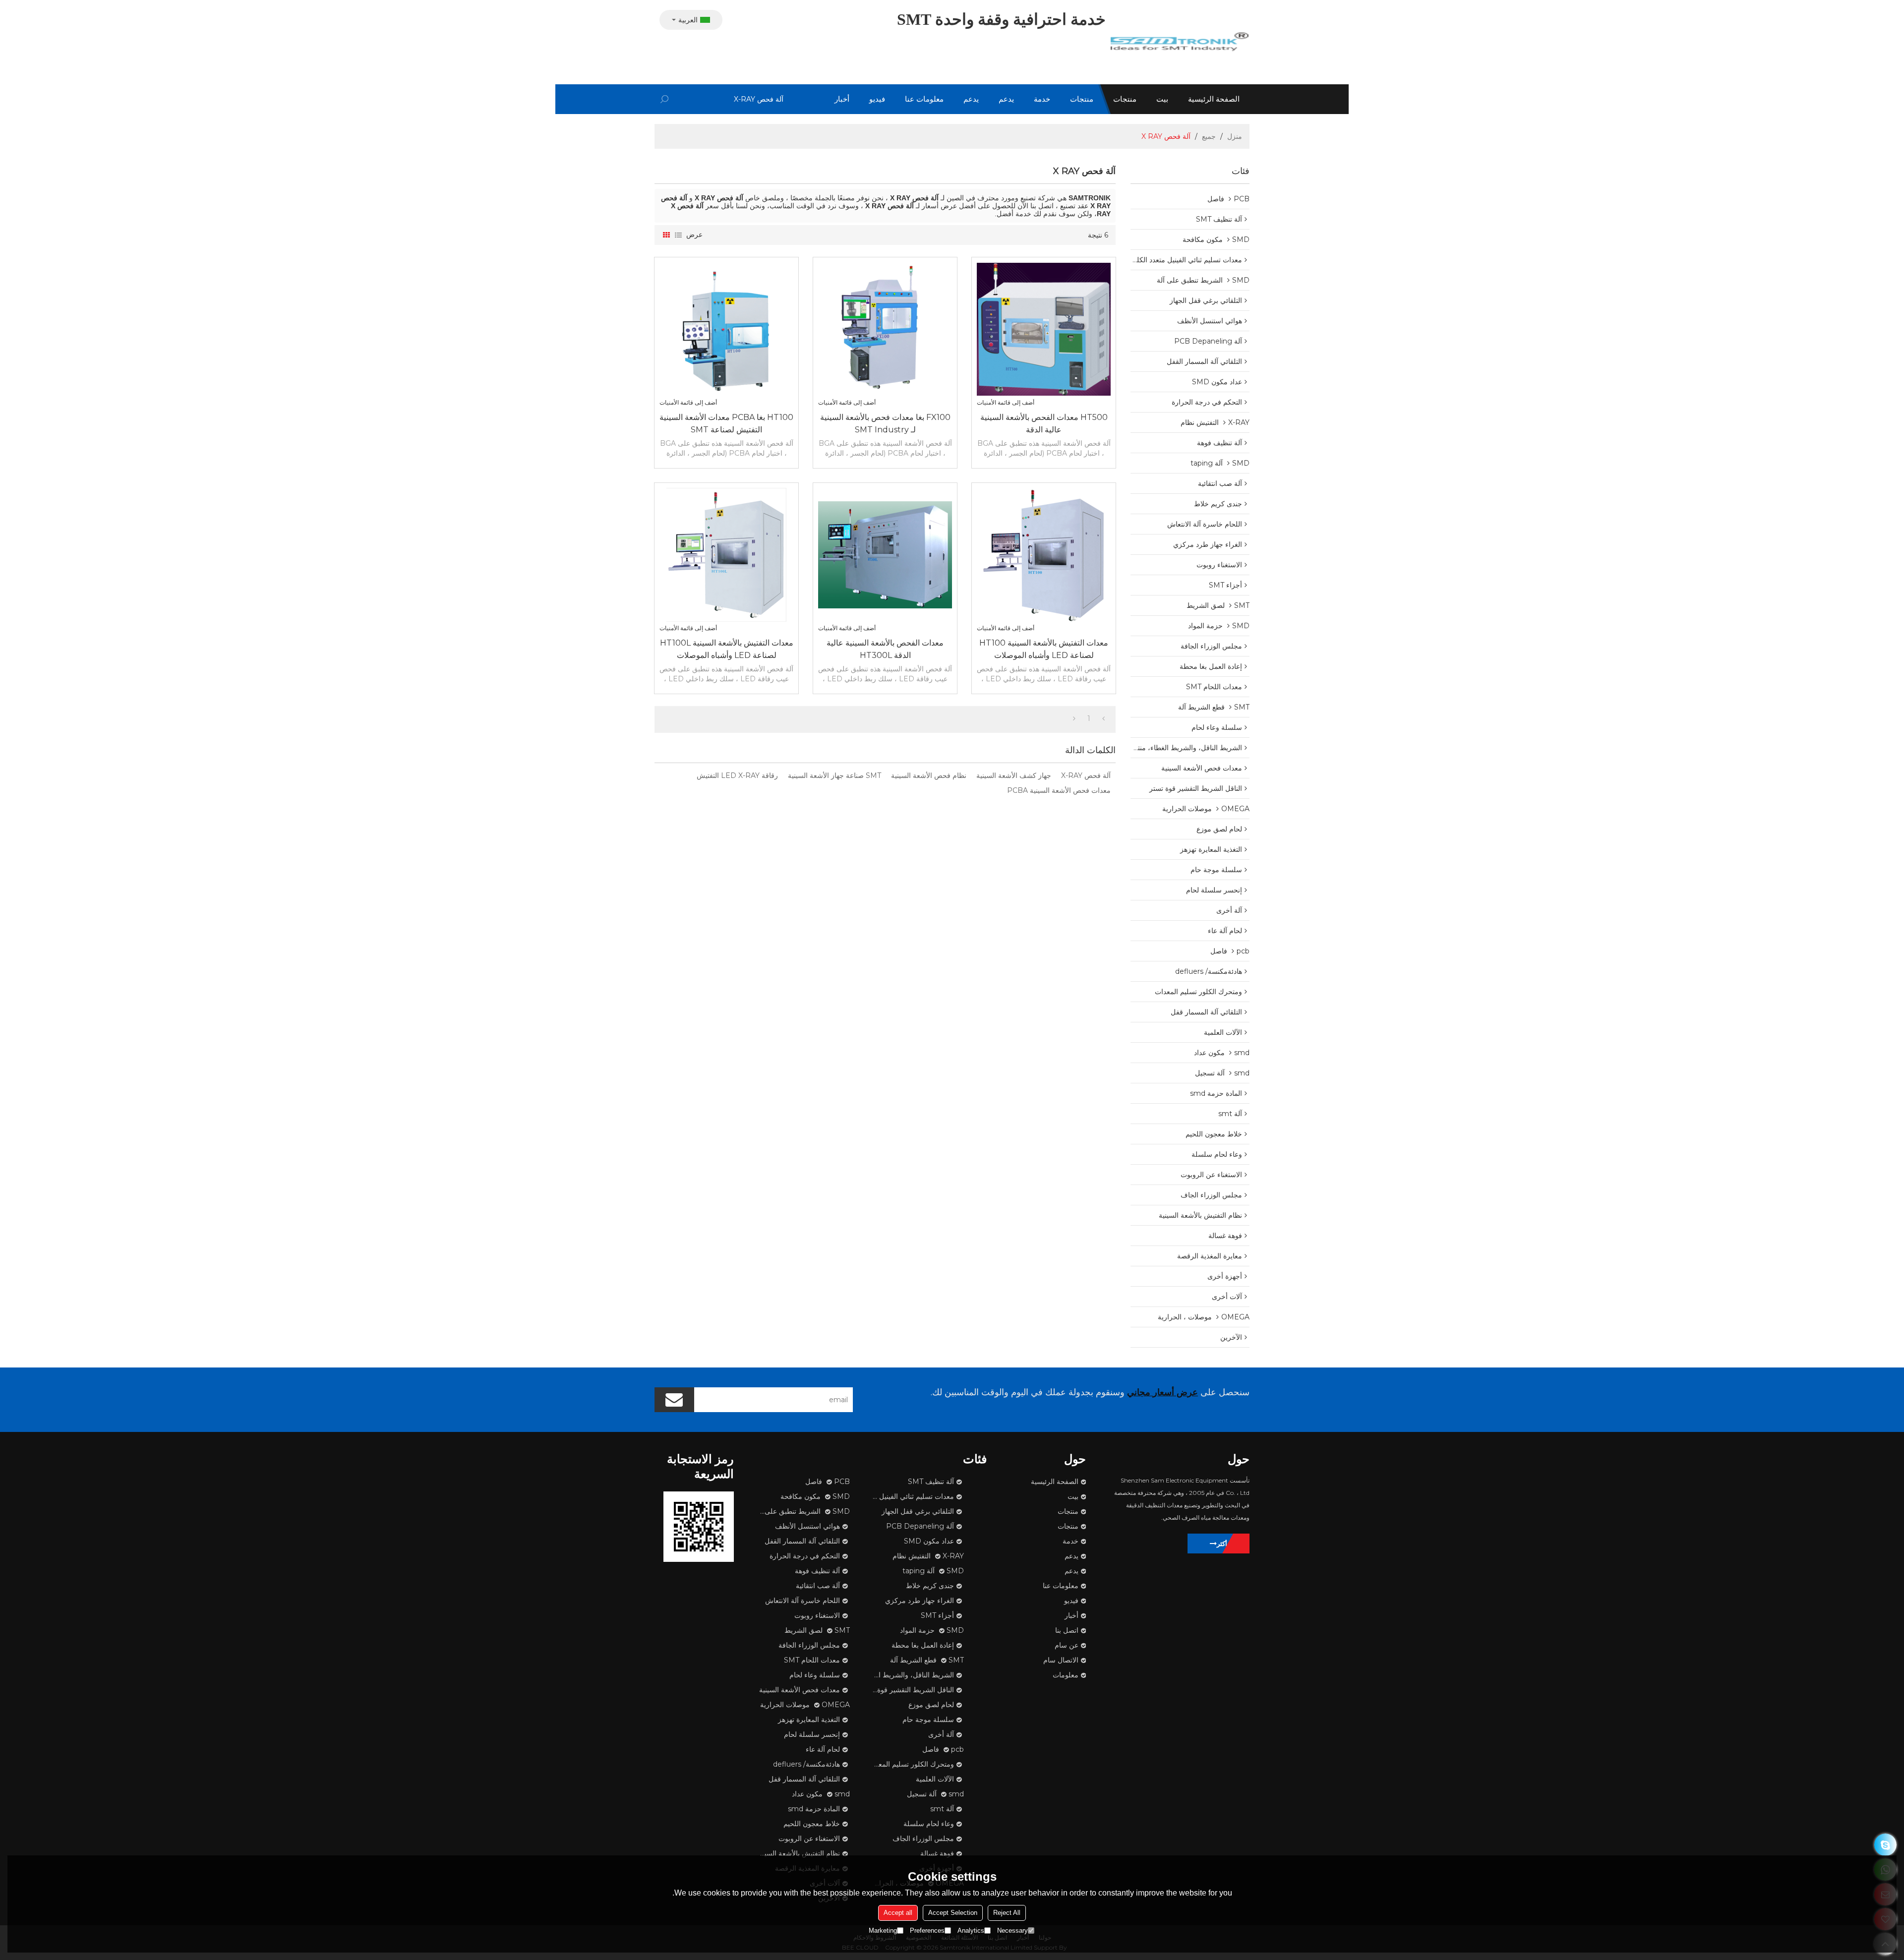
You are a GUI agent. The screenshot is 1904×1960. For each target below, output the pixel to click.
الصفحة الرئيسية (1214, 99)
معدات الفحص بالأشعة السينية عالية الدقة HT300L (885, 649)
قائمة (678, 235)
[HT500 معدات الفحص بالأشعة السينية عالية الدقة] (1044, 329)
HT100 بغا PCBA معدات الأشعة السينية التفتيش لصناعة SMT (726, 423)
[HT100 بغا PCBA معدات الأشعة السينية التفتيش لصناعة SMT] (726, 329)
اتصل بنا (1067, 1630)
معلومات (1066, 1675)
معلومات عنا (924, 99)
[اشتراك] (674, 1400)
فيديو (877, 99)
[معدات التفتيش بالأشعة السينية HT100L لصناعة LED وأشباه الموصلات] (726, 555)
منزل (1235, 136)
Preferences (927, 1930)
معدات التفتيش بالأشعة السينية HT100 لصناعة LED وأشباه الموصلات (1044, 649)
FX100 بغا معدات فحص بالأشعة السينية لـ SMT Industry (885, 423)
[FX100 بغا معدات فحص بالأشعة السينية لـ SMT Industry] (885, 329)
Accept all (898, 1913)
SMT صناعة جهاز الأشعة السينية (834, 775)
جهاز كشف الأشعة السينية (1014, 775)
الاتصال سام (1061, 1660)
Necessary (1012, 1930)
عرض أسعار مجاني (1162, 1392)
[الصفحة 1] (1103, 718)
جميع (1209, 136)
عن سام (1067, 1645)
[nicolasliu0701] (1885, 1845)
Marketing (883, 1930)
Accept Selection (953, 1913)
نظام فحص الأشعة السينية (929, 775)
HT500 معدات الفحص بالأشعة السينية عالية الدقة (1044, 423)
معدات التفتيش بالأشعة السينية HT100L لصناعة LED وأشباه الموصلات (727, 649)
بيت (1162, 99)
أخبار (842, 99)
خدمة (1042, 99)
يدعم (1006, 99)
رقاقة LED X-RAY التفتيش (737, 775)
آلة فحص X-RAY (1086, 775)
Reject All (1007, 1913)
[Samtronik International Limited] (1180, 42)
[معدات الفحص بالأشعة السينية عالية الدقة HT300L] (885, 555)
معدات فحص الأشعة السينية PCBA (1059, 790)
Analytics (971, 1930)
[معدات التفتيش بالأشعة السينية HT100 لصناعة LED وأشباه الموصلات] (1044, 555)
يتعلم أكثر (1229, 1544)
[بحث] (664, 99)
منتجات (1125, 99)
